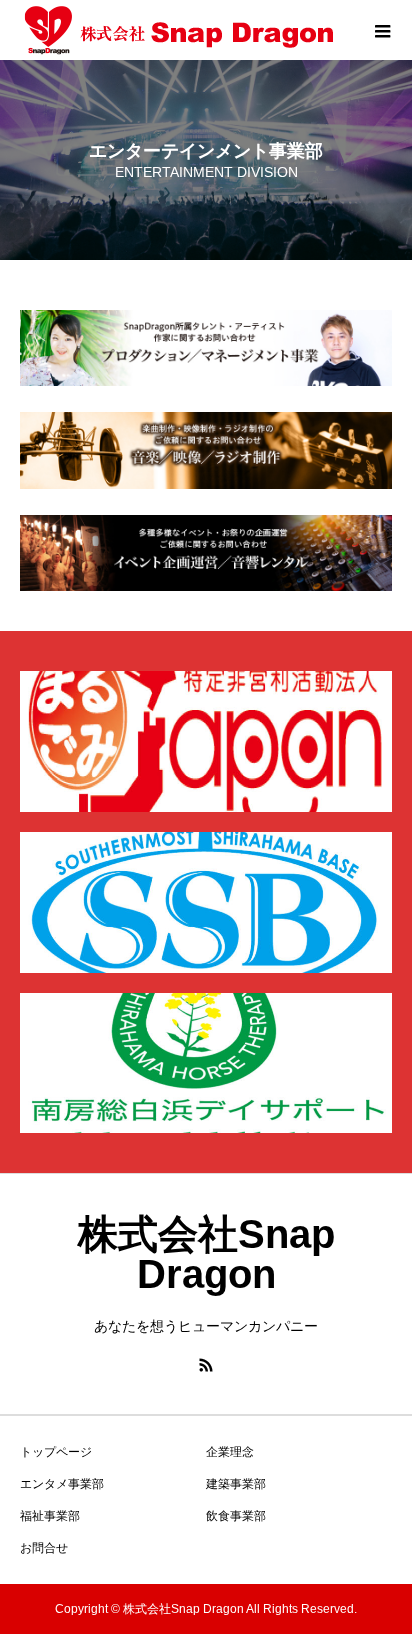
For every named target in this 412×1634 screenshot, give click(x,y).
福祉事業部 (50, 1516)
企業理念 (230, 1452)
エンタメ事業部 (62, 1484)
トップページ (56, 1452)
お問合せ (44, 1548)
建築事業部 (236, 1484)
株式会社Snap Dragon (206, 1254)
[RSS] (206, 1365)
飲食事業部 (236, 1516)
